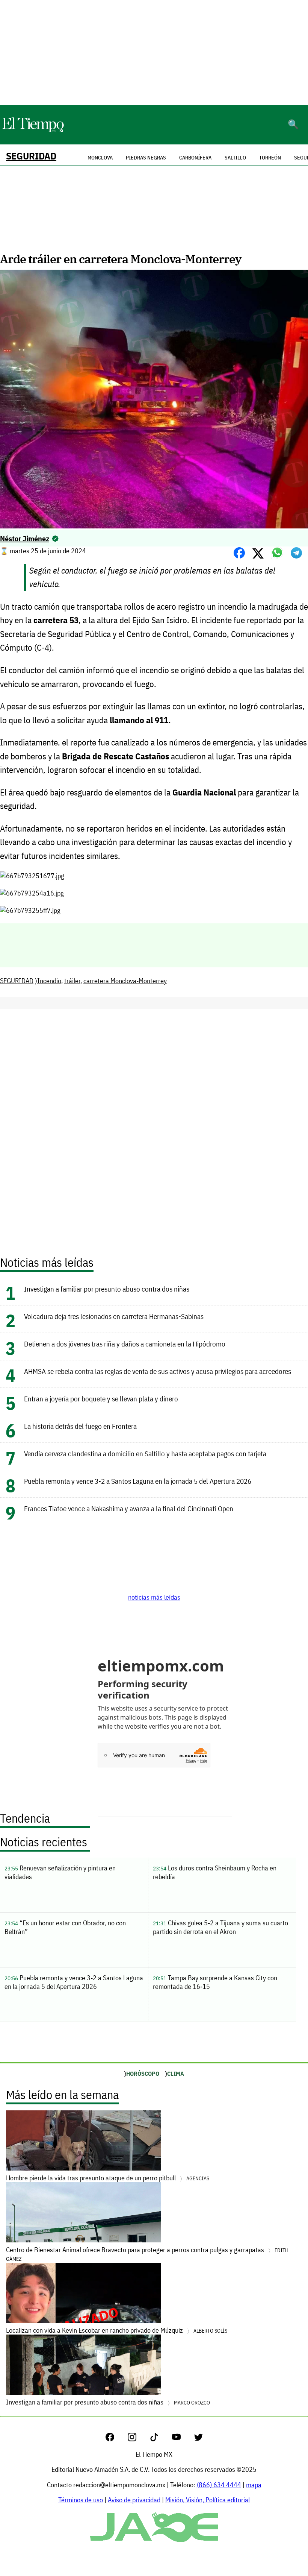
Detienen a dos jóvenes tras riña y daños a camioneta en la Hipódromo (125, 1344)
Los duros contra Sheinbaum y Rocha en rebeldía (215, 1872)
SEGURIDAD (31, 156)
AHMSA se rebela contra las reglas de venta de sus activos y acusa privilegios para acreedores (158, 1371)
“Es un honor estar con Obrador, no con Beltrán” (65, 1927)
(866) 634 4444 (219, 2485)
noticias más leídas (154, 1597)
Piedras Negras (146, 158)
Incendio (49, 981)
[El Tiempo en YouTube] (182, 2439)
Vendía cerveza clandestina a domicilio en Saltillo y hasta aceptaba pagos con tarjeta (145, 1453)
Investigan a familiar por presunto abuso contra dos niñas (107, 1289)
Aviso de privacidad (134, 2500)
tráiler (72, 981)
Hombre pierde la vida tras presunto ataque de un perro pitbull (108, 2178)
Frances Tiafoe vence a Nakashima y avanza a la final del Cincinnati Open (129, 1508)
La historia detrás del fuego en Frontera (80, 1426)
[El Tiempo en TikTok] (160, 2439)
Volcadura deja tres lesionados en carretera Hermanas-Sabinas (114, 1316)
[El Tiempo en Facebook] (116, 2439)
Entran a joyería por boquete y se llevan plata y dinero (101, 1399)
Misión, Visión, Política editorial (208, 2500)
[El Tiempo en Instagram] (138, 2439)
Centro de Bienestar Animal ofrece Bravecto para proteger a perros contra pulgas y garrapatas (147, 2254)
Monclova (100, 158)
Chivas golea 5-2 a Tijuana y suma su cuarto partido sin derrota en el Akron (220, 1927)
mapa (254, 2485)
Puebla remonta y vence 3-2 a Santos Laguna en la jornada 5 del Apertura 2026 (138, 1481)
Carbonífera (195, 158)
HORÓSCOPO (143, 2074)
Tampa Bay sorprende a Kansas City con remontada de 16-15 (215, 1982)
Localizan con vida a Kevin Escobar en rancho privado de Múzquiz (117, 2330)
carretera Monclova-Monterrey (125, 981)
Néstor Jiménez (25, 538)
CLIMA (176, 2074)
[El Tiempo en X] (199, 2439)
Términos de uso (81, 2500)
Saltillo (235, 158)
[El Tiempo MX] (33, 131)
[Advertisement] (154, 53)
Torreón (270, 158)
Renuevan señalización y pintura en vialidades (60, 1872)
